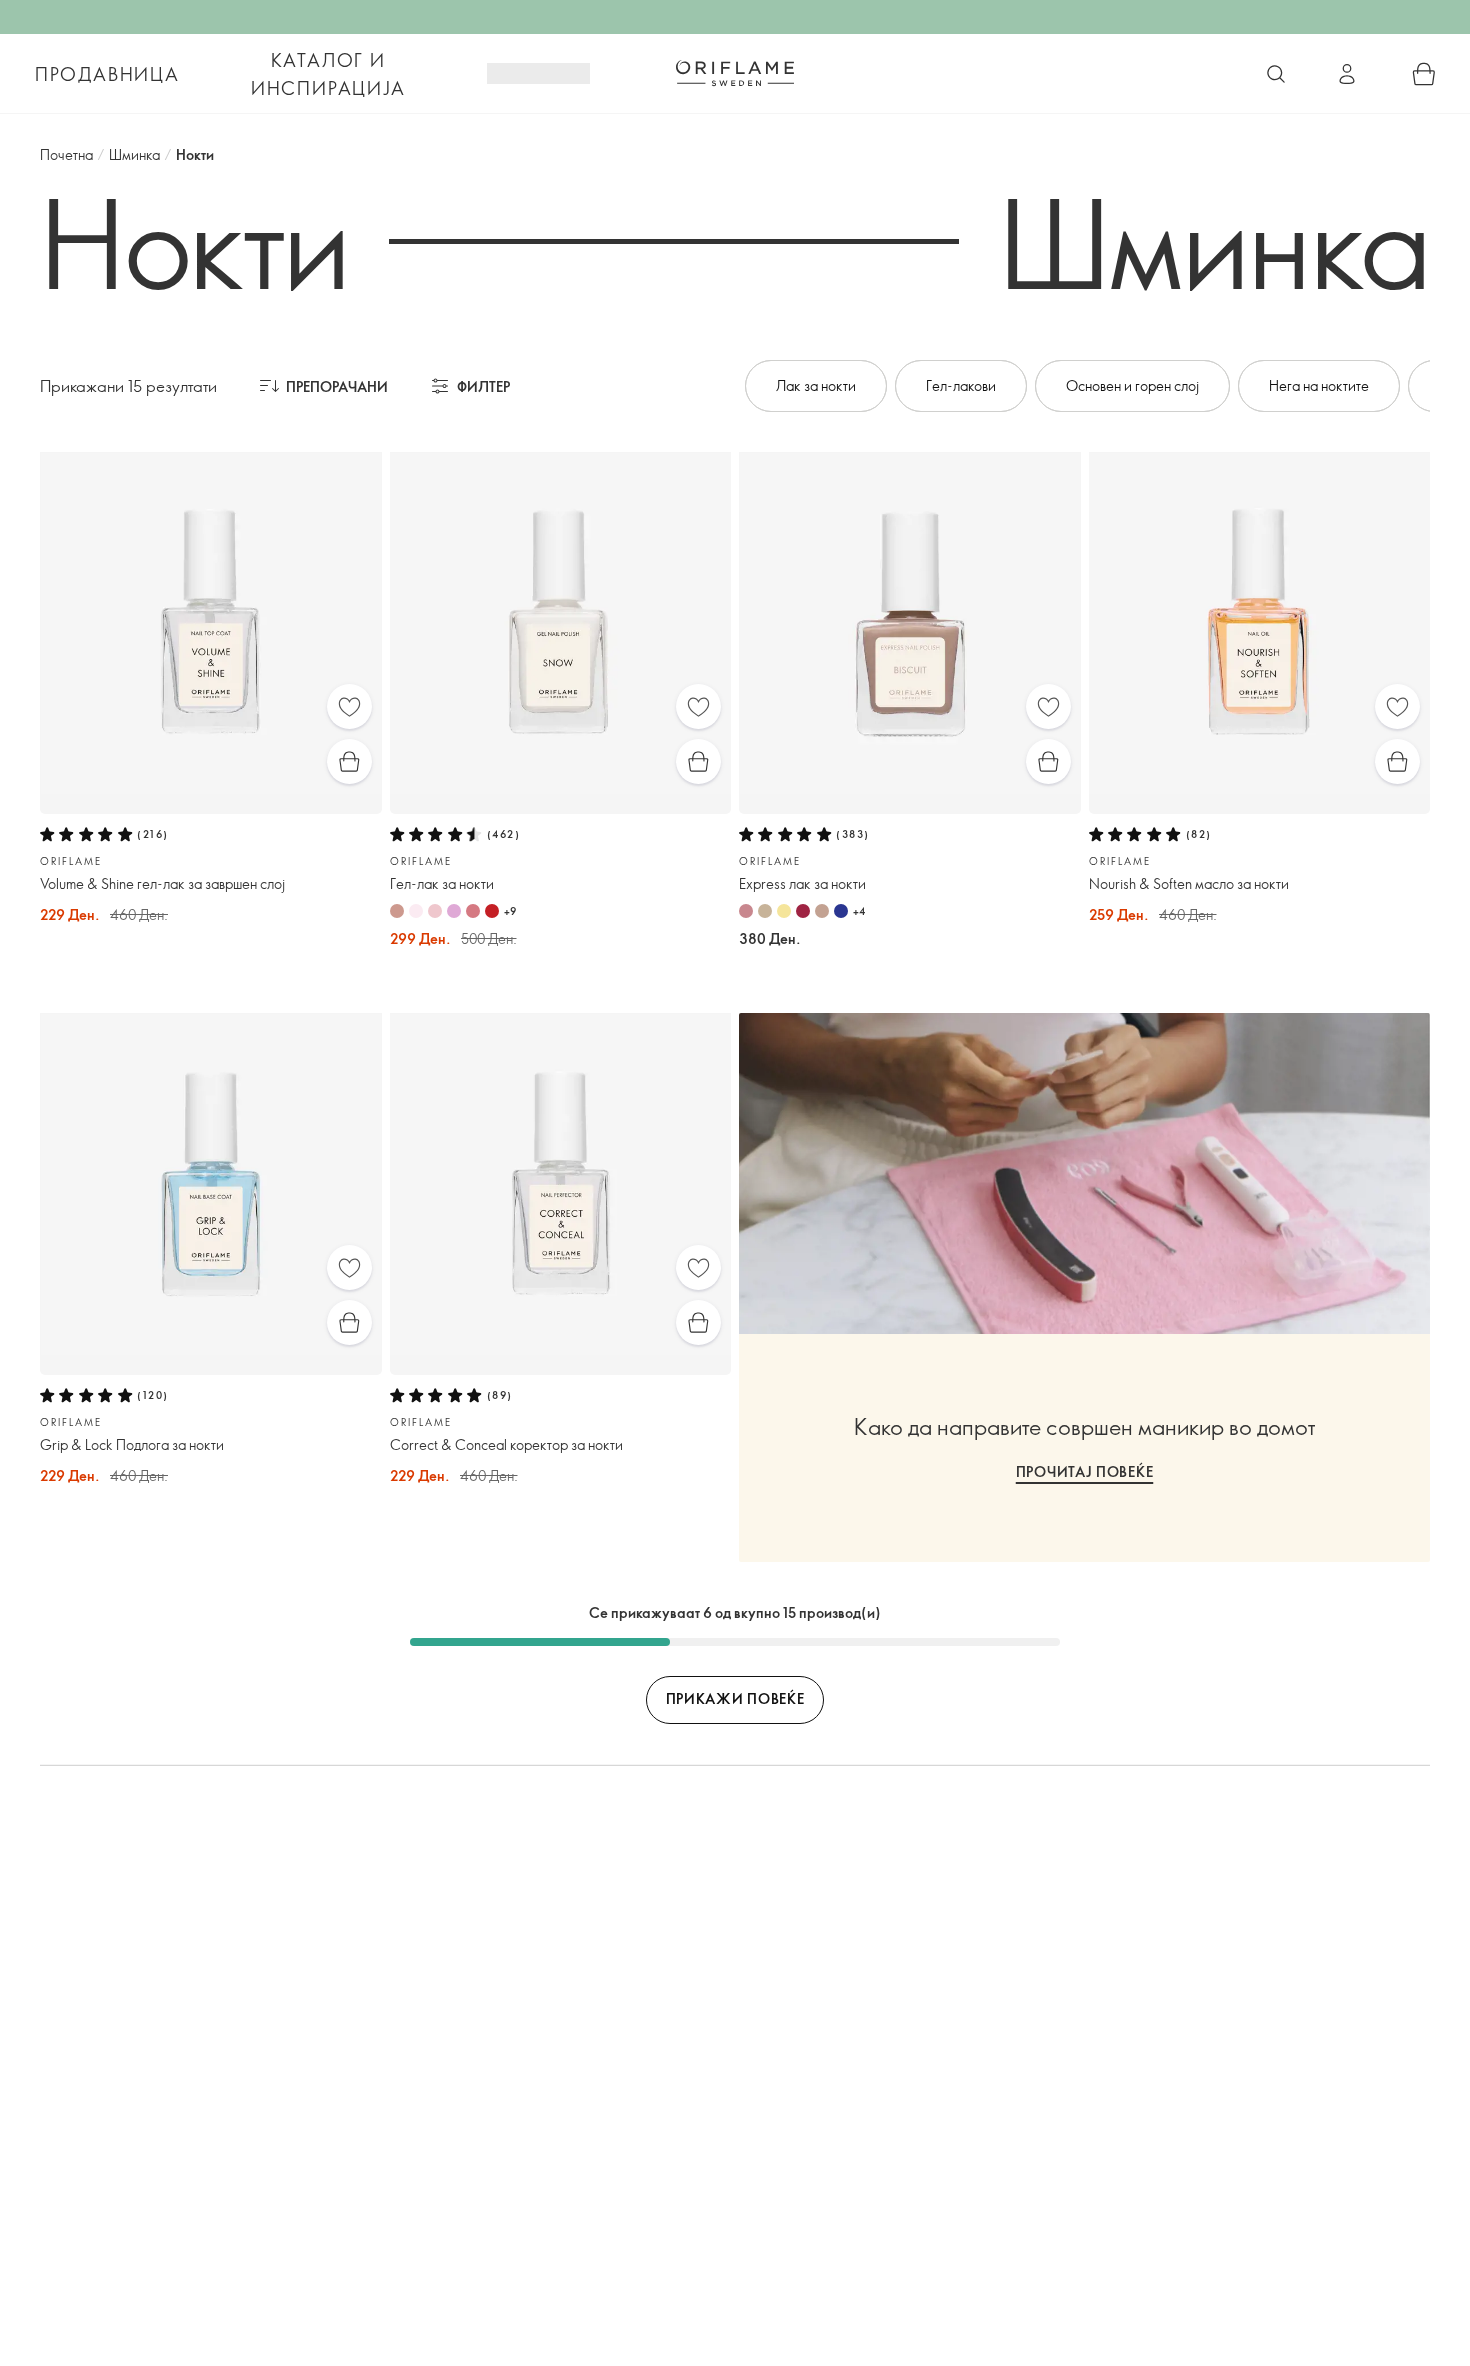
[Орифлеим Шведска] (735, 73)
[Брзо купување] (349, 761)
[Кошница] (1424, 74)
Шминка (134, 154)
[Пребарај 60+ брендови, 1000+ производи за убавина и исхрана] (1276, 74)
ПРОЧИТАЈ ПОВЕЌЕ (1085, 1471)
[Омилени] (349, 706)
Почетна (66, 154)
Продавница (107, 74)
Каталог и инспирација (328, 74)
